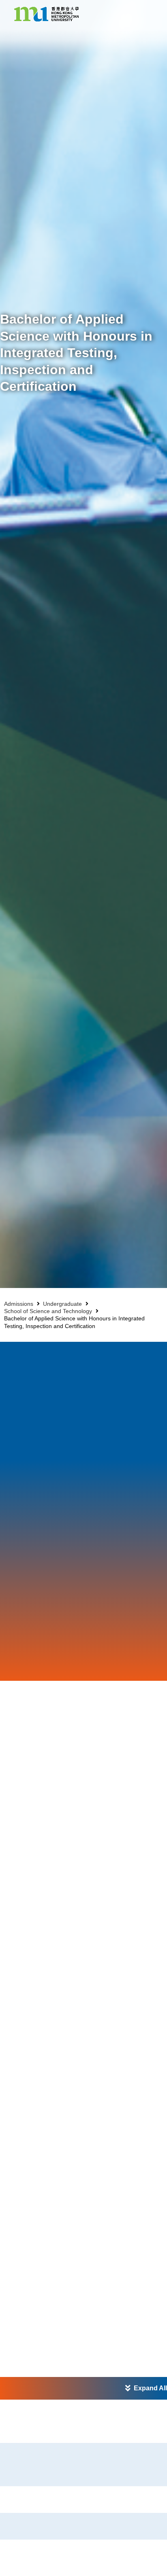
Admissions (19, 1304)
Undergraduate (62, 1304)
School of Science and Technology (48, 1311)
